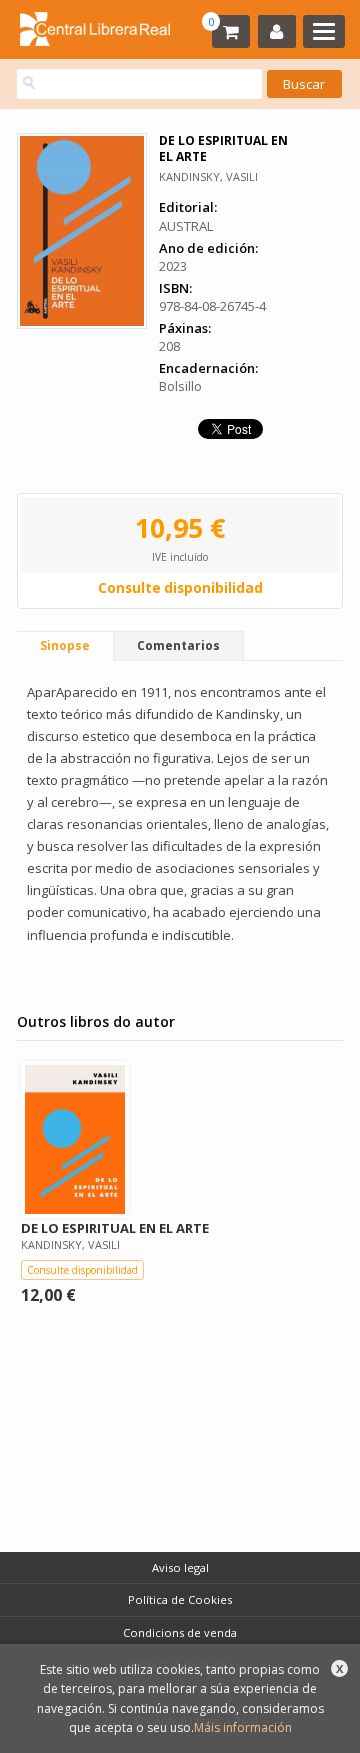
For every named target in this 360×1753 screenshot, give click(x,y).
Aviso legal (180, 1567)
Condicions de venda (180, 1632)
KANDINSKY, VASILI (208, 176)
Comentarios (178, 645)
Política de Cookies (180, 1599)
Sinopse (65, 645)
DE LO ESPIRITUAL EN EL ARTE (115, 1228)
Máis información (243, 1727)
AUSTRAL (186, 226)
